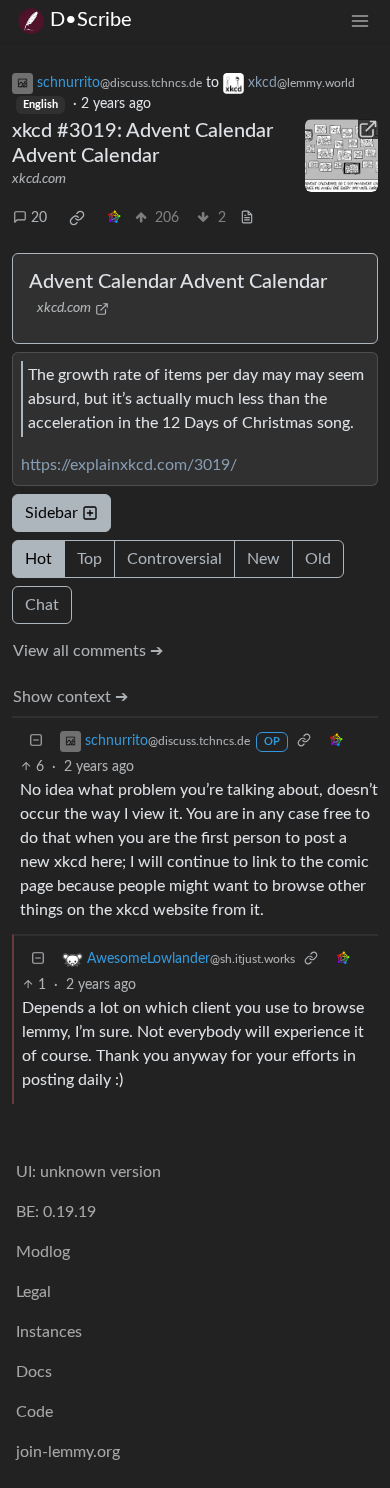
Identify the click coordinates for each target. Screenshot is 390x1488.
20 (39, 218)
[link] (77, 218)
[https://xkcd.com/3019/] (342, 156)
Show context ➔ (70, 697)
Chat (42, 605)
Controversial (174, 559)
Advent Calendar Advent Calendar (178, 282)
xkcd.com (39, 179)
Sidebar (51, 513)
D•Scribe (91, 20)
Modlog (43, 1252)
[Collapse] (36, 741)
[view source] (247, 218)
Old (318, 559)
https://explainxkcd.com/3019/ (129, 465)
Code (34, 1412)
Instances (49, 1332)
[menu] (360, 20)
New (263, 559)
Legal (33, 1292)
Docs (34, 1372)
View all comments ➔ (88, 651)
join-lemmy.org (68, 1452)
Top (89, 559)
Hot (38, 559)
